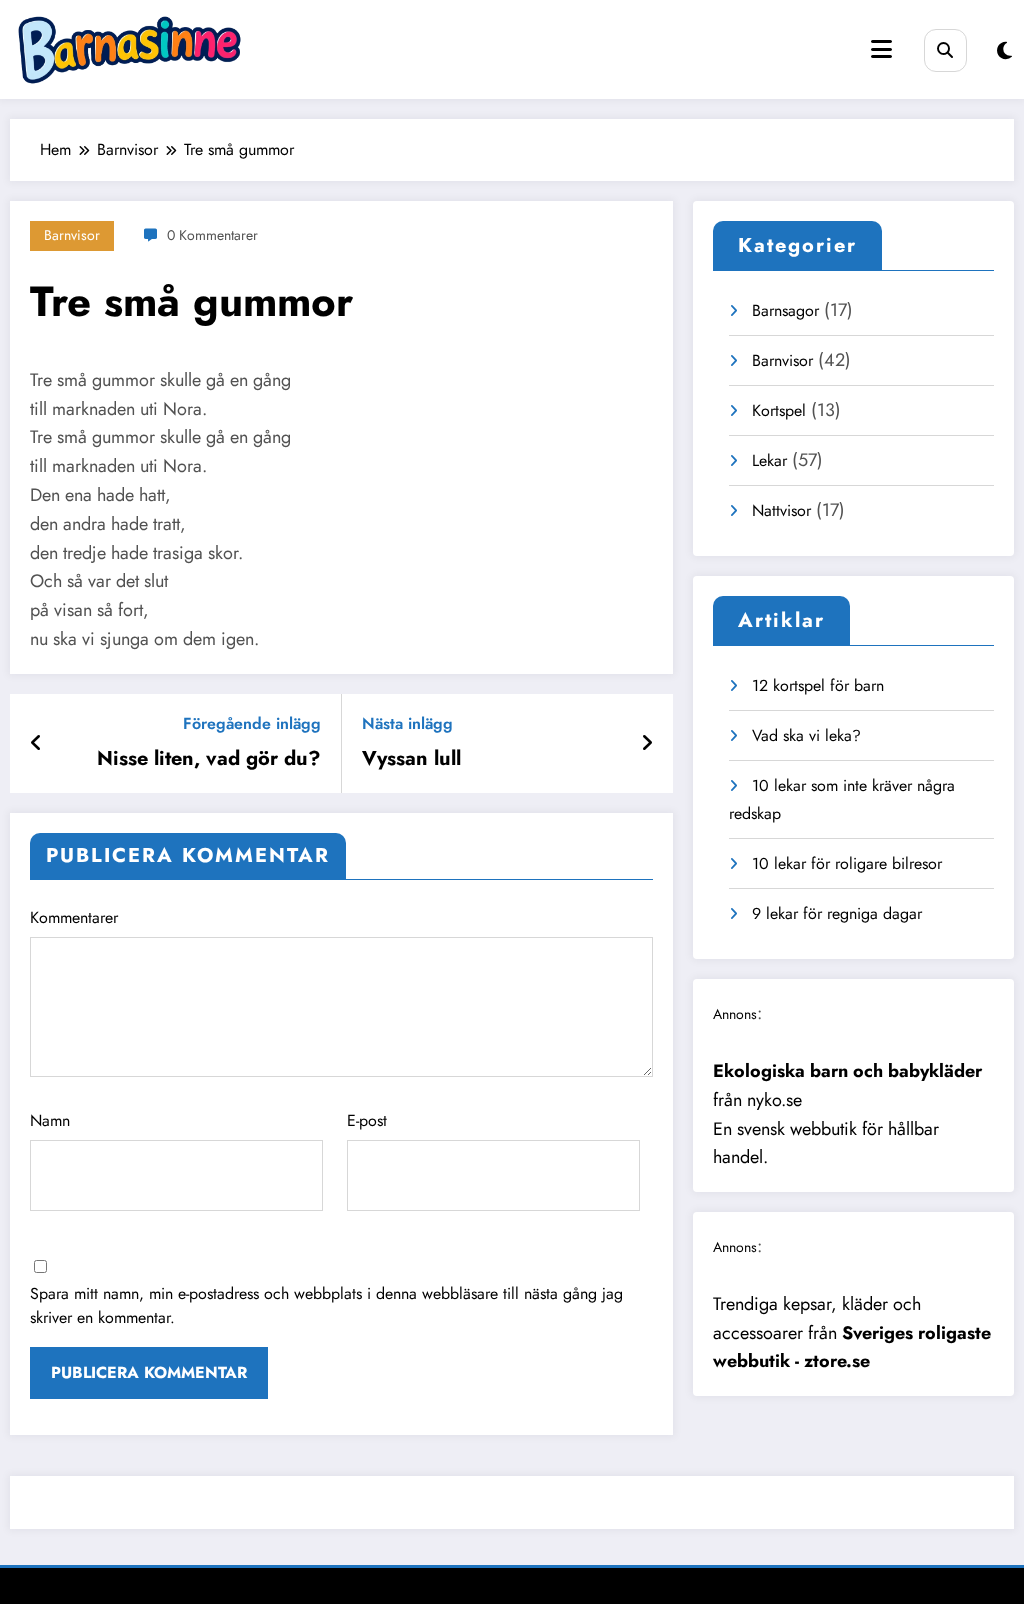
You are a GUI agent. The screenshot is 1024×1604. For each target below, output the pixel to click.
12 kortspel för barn (818, 685)
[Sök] (945, 50)
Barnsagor (785, 310)
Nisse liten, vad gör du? (209, 759)
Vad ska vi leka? (806, 735)
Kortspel (779, 410)
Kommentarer (74, 917)
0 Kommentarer (212, 235)
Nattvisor (781, 510)
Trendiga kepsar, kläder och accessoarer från (852, 1333)
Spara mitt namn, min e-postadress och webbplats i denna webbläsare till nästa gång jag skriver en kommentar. (326, 1305)
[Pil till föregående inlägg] (36, 744)
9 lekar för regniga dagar (837, 913)
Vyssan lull (411, 759)
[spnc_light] (1004, 51)
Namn (50, 1120)
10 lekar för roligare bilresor (847, 863)
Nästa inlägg (407, 723)
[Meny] (881, 49)
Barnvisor (72, 235)
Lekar (769, 460)
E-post (367, 1120)
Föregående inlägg (252, 723)
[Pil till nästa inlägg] (647, 744)
